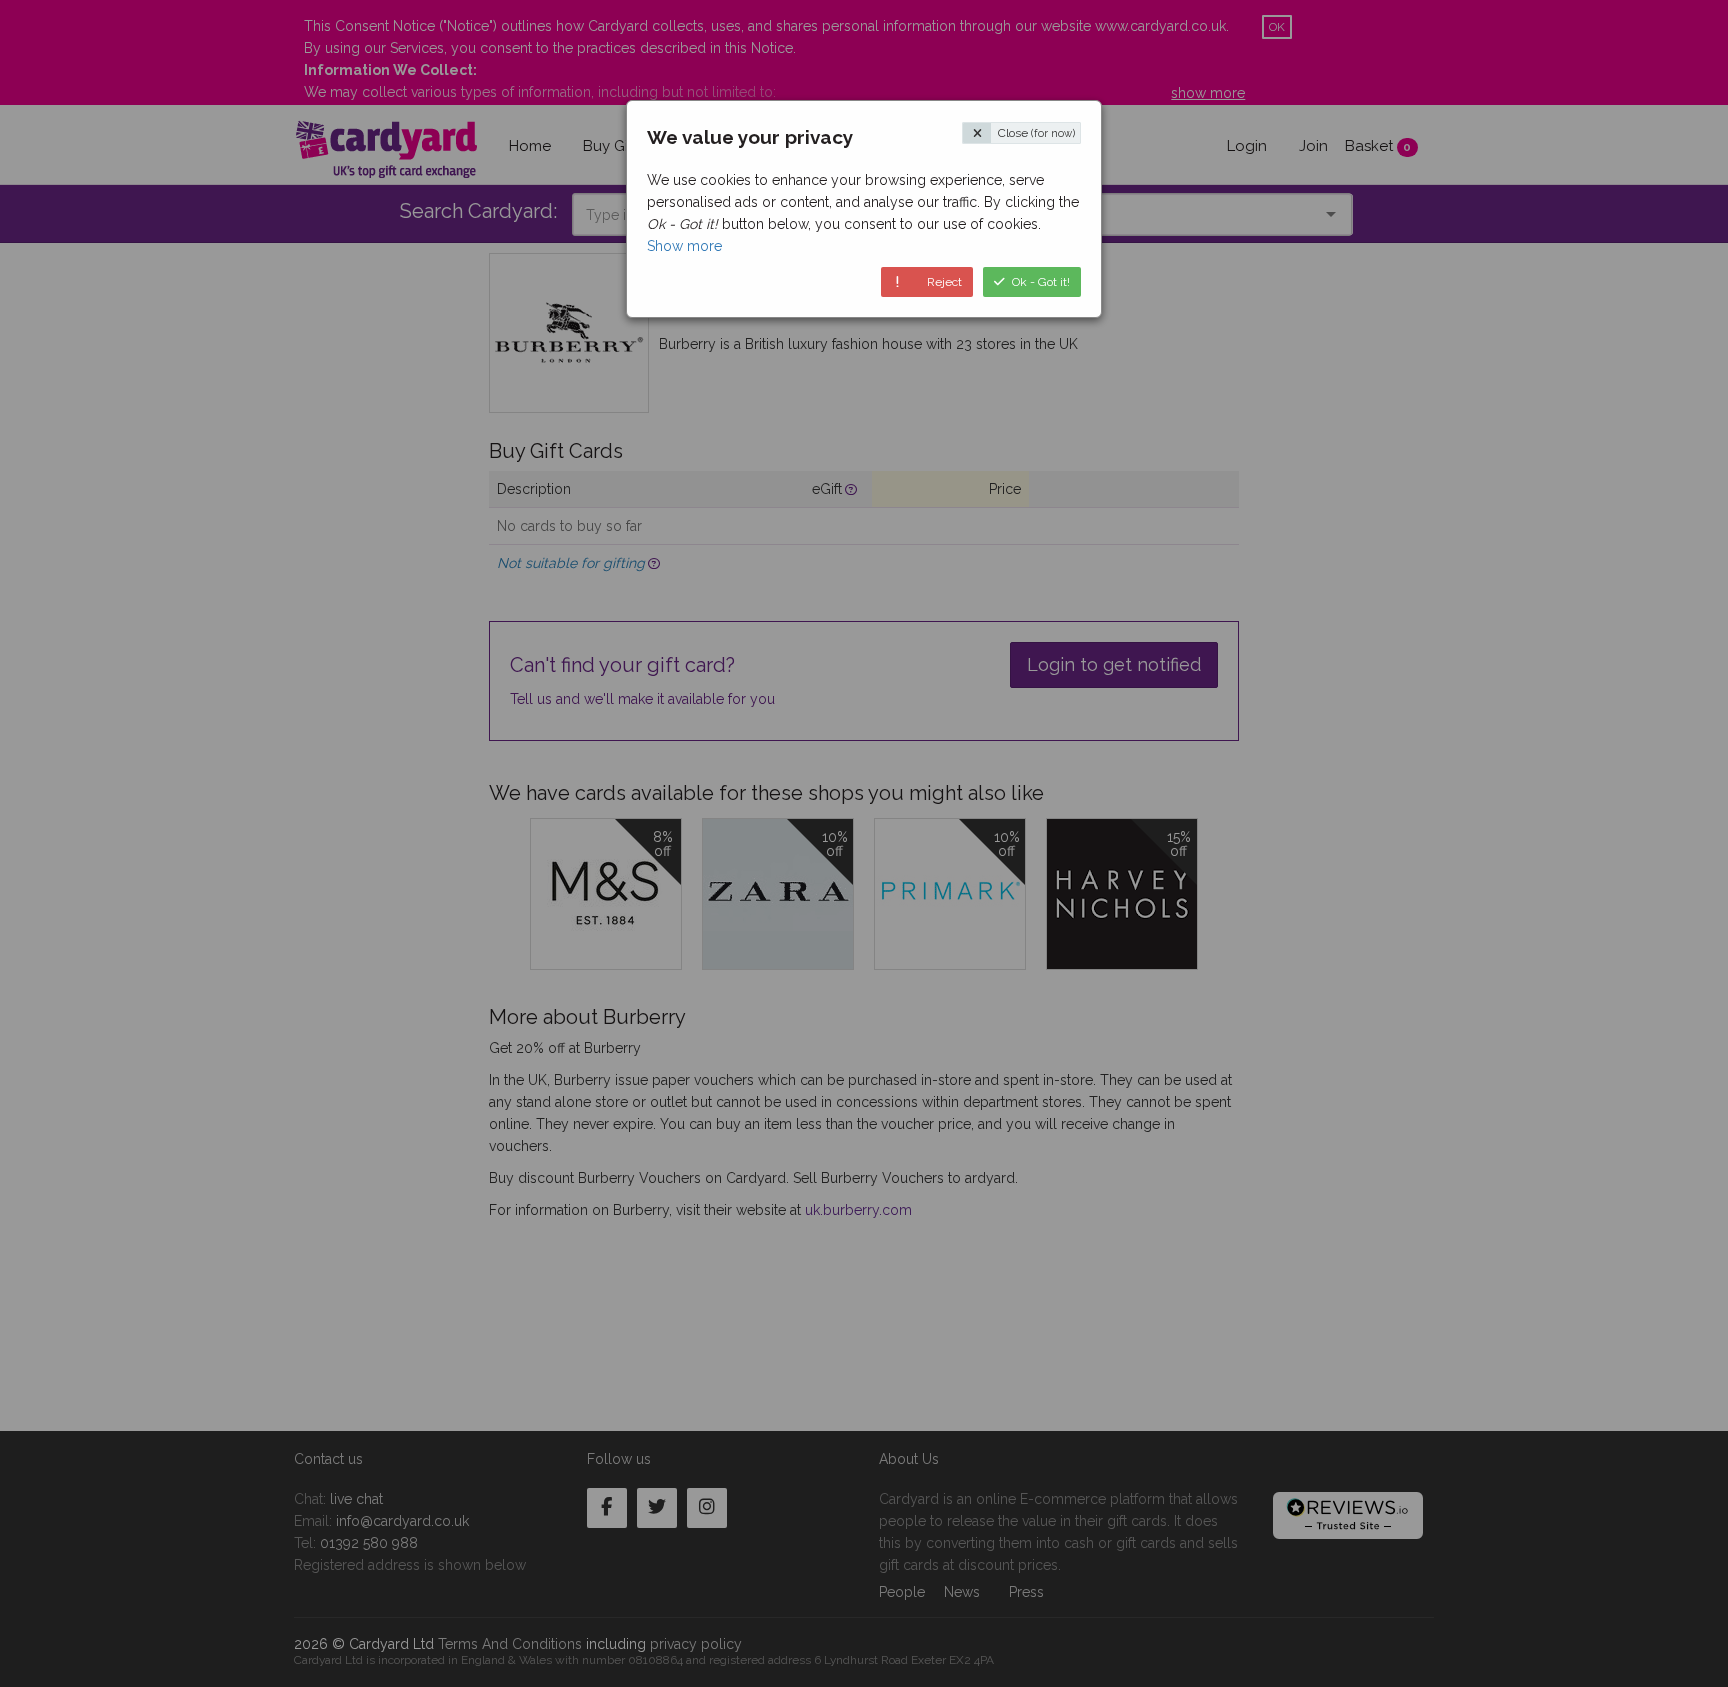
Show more (684, 246)
